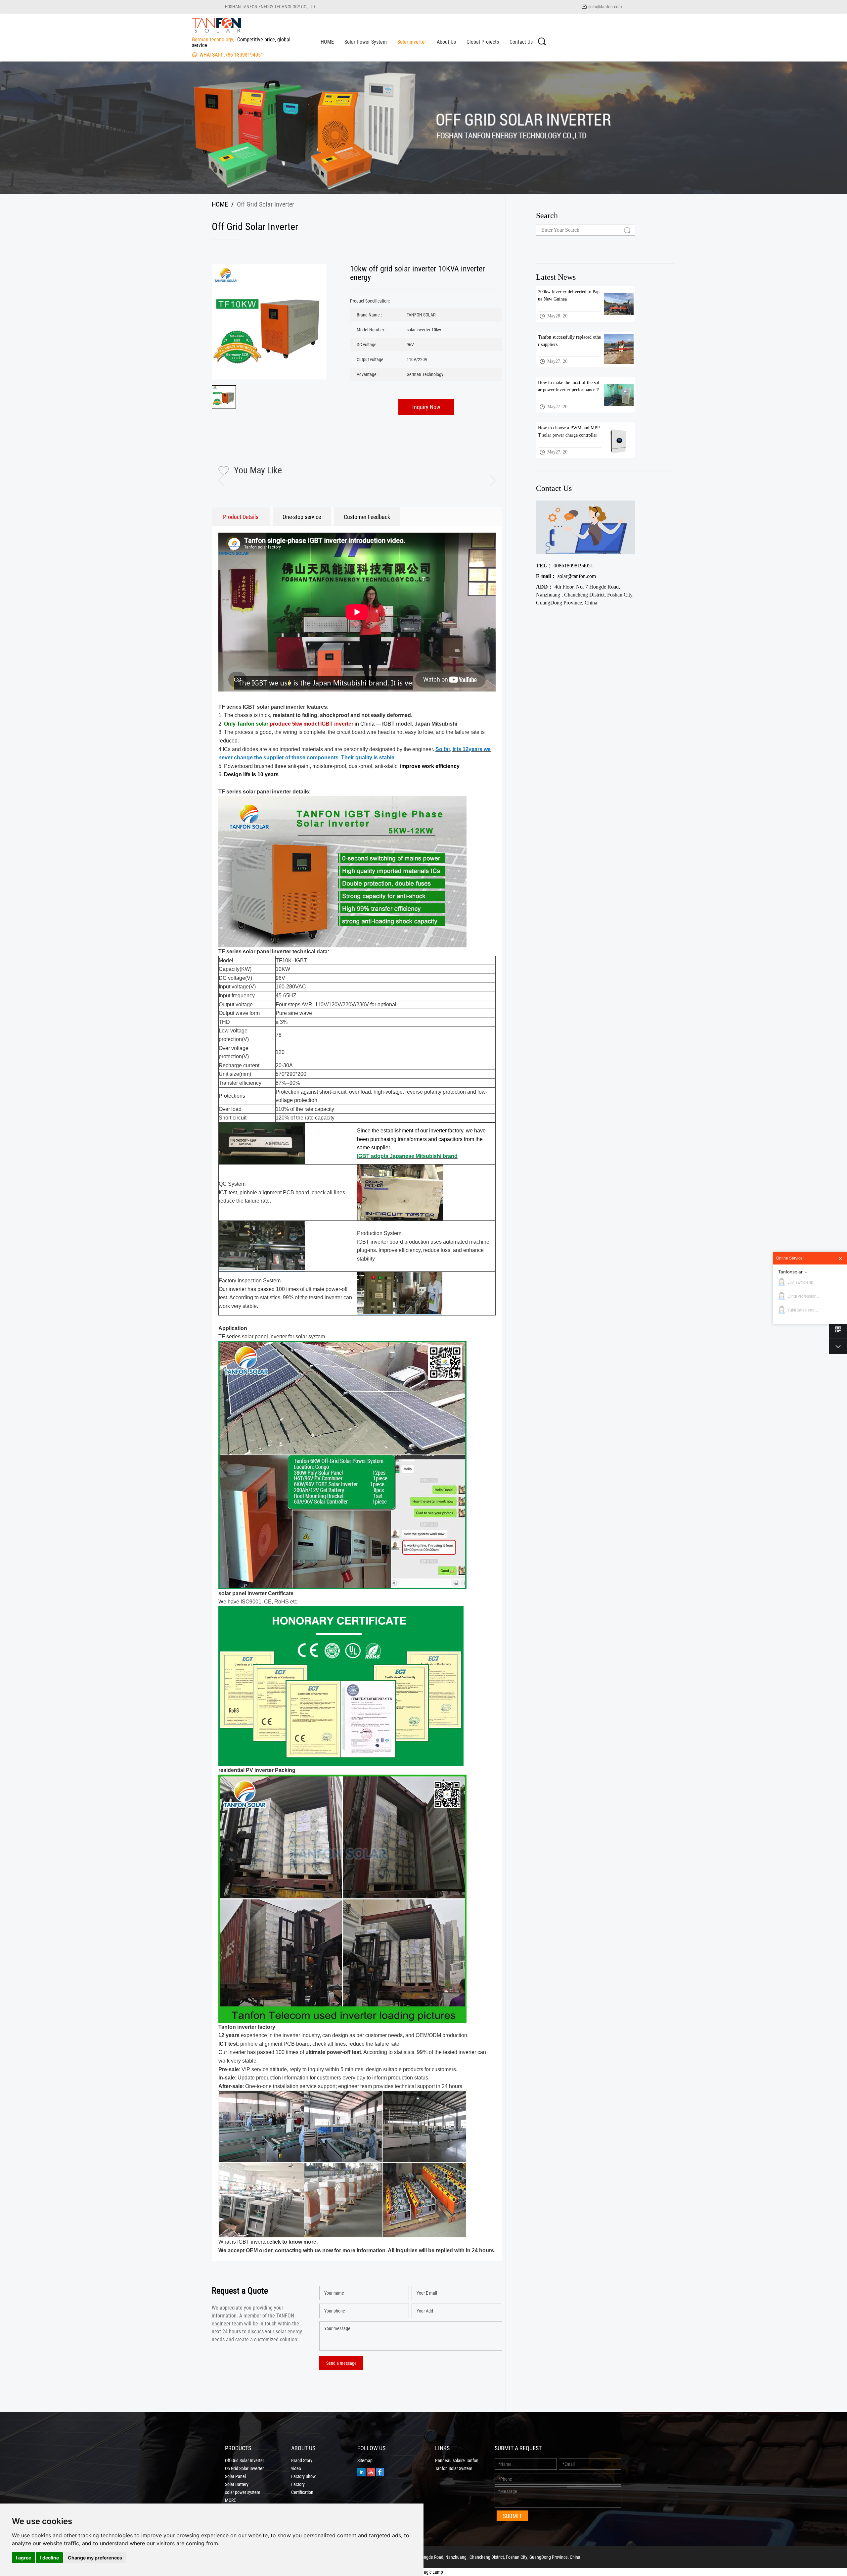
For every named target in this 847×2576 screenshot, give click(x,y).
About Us (446, 42)
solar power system (243, 2492)
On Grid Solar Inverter (244, 2468)
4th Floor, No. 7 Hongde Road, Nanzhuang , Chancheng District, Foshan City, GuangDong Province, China (585, 595)
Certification (302, 2492)
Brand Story (302, 2460)
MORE (230, 2500)
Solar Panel (235, 2476)
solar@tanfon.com (605, 6)
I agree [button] (23, 2558)
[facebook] (380, 2472)
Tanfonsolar (790, 1272)
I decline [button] (49, 2558)
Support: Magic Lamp (423, 2572)
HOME (327, 42)
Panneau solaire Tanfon (457, 2460)
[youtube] (371, 2472)
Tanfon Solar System (454, 2468)
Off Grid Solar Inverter (245, 2460)
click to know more (293, 2242)
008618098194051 (565, 566)
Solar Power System (366, 42)
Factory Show (303, 2476)
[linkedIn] (361, 2472)
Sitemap (365, 2460)
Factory (298, 2484)
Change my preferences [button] (95, 2558)
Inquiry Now (426, 407)
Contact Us (521, 42)
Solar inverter (412, 42)
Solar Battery (237, 2484)
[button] (487, 481)
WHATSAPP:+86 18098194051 (231, 54)
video (296, 2468)
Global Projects (483, 42)
